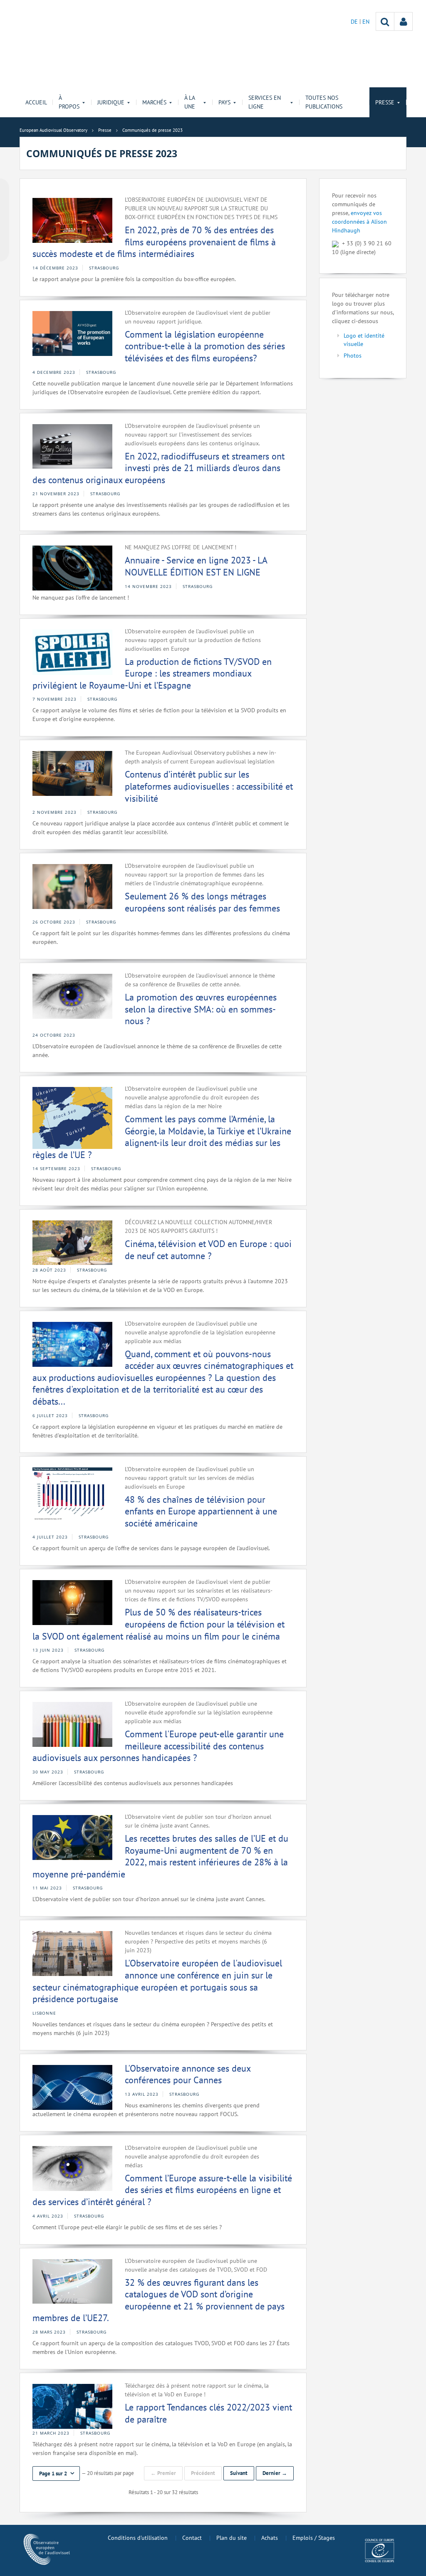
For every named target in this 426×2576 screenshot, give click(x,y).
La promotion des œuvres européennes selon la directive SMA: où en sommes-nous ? (201, 1009)
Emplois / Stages (314, 2538)
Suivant (239, 2473)
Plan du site (232, 2538)
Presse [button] (385, 102)
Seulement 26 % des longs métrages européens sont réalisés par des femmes (202, 902)
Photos (353, 356)
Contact (192, 2538)
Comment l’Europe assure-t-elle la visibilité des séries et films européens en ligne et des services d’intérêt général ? (162, 2190)
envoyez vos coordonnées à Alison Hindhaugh (359, 222)
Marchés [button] (154, 102)
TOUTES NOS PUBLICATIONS (324, 102)
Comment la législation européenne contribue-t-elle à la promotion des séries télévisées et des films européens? (205, 346)
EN (366, 22)
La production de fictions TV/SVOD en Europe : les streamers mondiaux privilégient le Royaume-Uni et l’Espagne (152, 673)
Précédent (203, 2473)
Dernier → (275, 2473)
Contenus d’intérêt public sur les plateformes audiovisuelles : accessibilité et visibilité (209, 786)
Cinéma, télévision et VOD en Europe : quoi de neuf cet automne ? (208, 1250)
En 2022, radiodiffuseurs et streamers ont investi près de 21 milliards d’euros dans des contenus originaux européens (159, 468)
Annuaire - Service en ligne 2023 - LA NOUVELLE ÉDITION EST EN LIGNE (196, 566)
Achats (270, 2538)
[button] (56, 2474)
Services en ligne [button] (265, 102)
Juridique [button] (111, 102)
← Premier (163, 2473)
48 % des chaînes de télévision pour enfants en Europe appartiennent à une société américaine (201, 1511)
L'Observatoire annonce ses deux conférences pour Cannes (188, 2074)
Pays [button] (224, 102)
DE (355, 22)
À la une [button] (190, 102)
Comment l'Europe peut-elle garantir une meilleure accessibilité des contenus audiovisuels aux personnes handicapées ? (158, 1746)
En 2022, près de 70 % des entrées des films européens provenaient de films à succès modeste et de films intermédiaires (154, 242)
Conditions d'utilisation (138, 2538)
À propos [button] (69, 102)
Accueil (36, 102)
